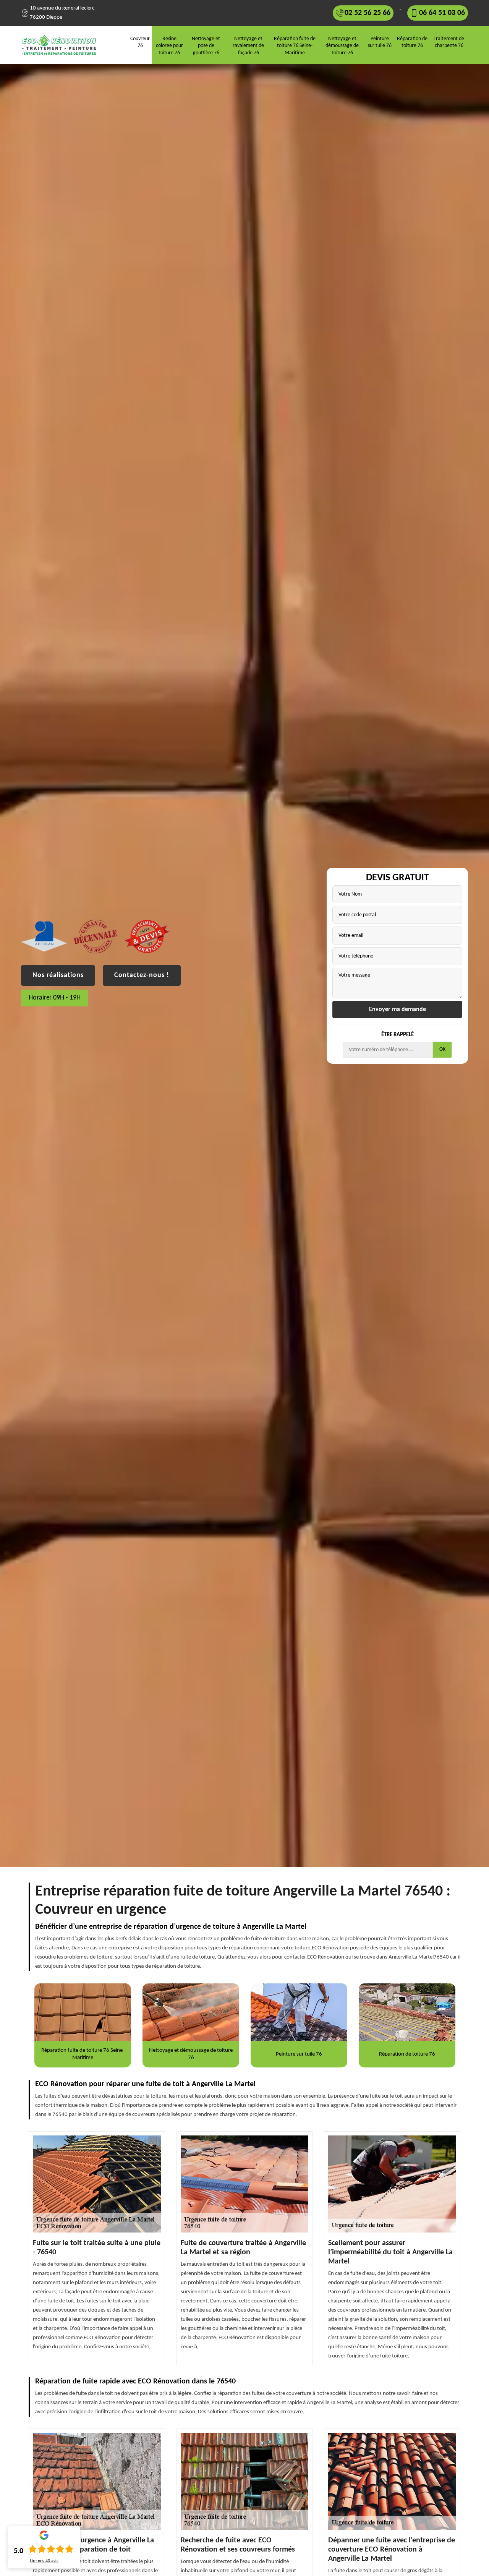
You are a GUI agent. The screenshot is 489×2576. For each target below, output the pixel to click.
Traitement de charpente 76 (449, 42)
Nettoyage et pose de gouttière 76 (206, 46)
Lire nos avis (44, 2561)
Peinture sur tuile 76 (380, 42)
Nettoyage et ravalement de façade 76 (248, 46)
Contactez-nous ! (142, 975)
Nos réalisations (58, 975)
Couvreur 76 (140, 42)
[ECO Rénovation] (62, 45)
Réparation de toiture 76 (412, 42)
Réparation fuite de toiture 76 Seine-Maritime (295, 46)
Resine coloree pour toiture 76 (169, 46)
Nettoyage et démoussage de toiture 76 (342, 46)
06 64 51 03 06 (442, 13)
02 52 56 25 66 (368, 13)
